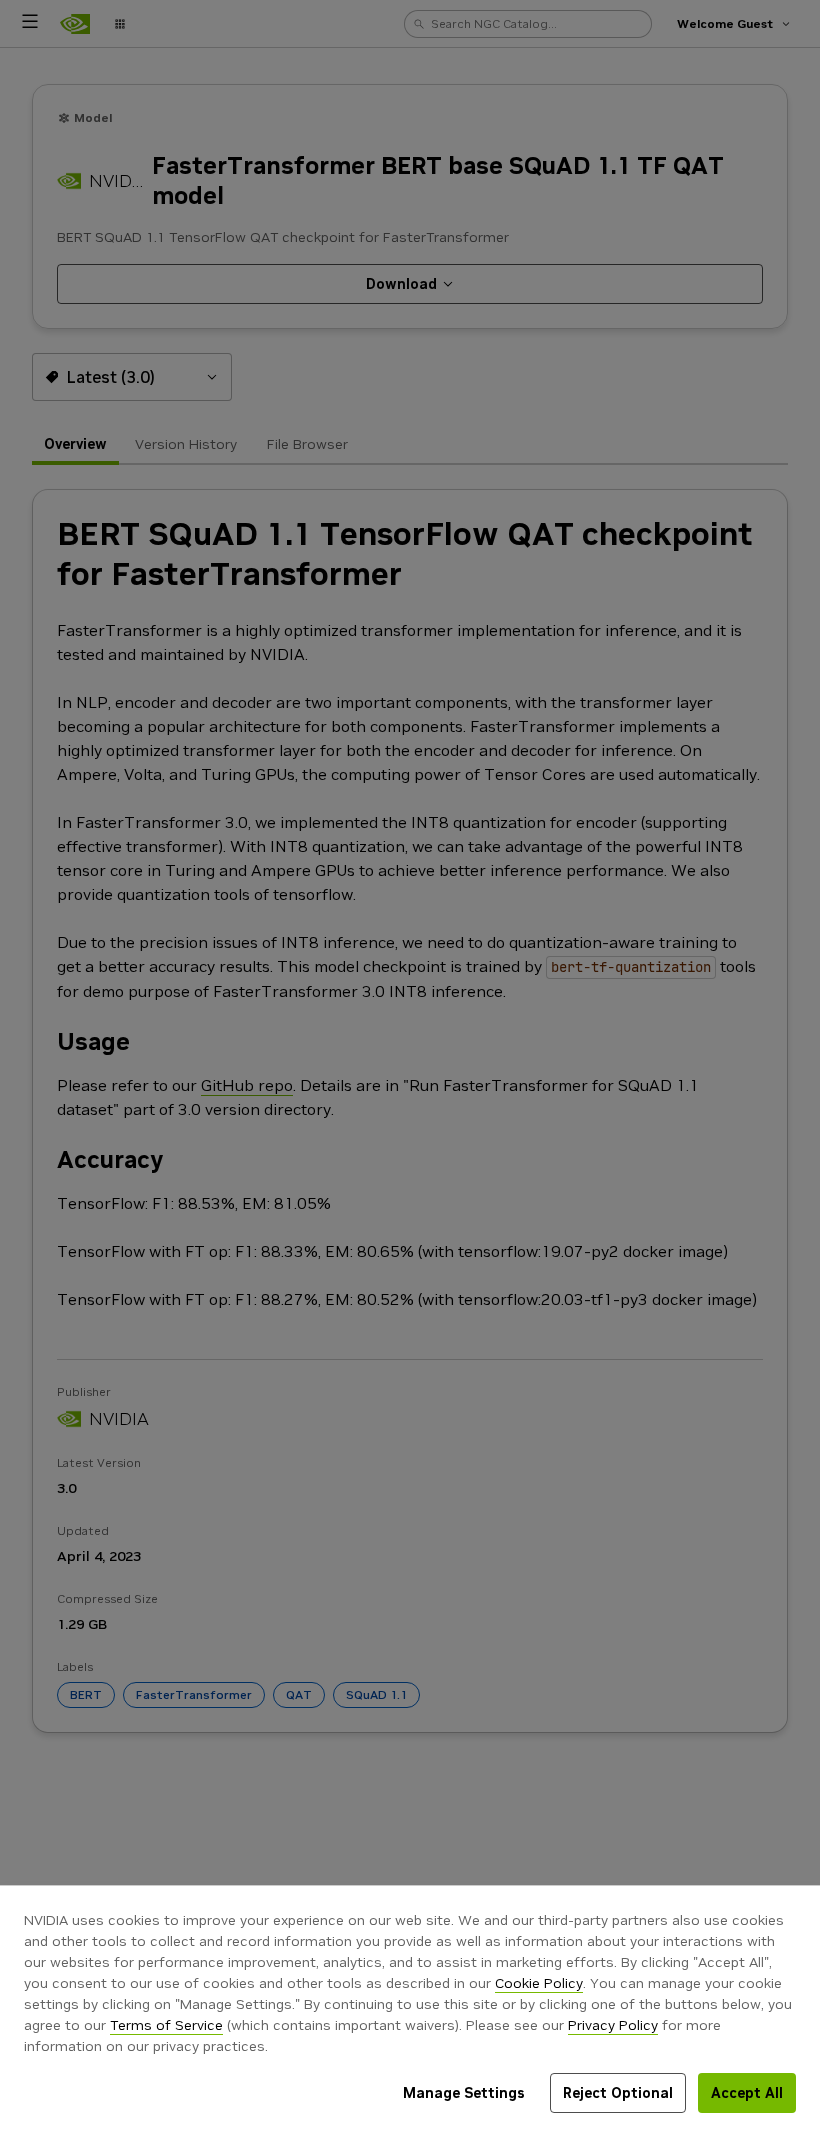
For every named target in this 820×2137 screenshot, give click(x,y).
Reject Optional (618, 2093)
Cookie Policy (539, 1983)
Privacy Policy (613, 2025)
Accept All (747, 2093)
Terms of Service (166, 2025)
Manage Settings (464, 2093)
